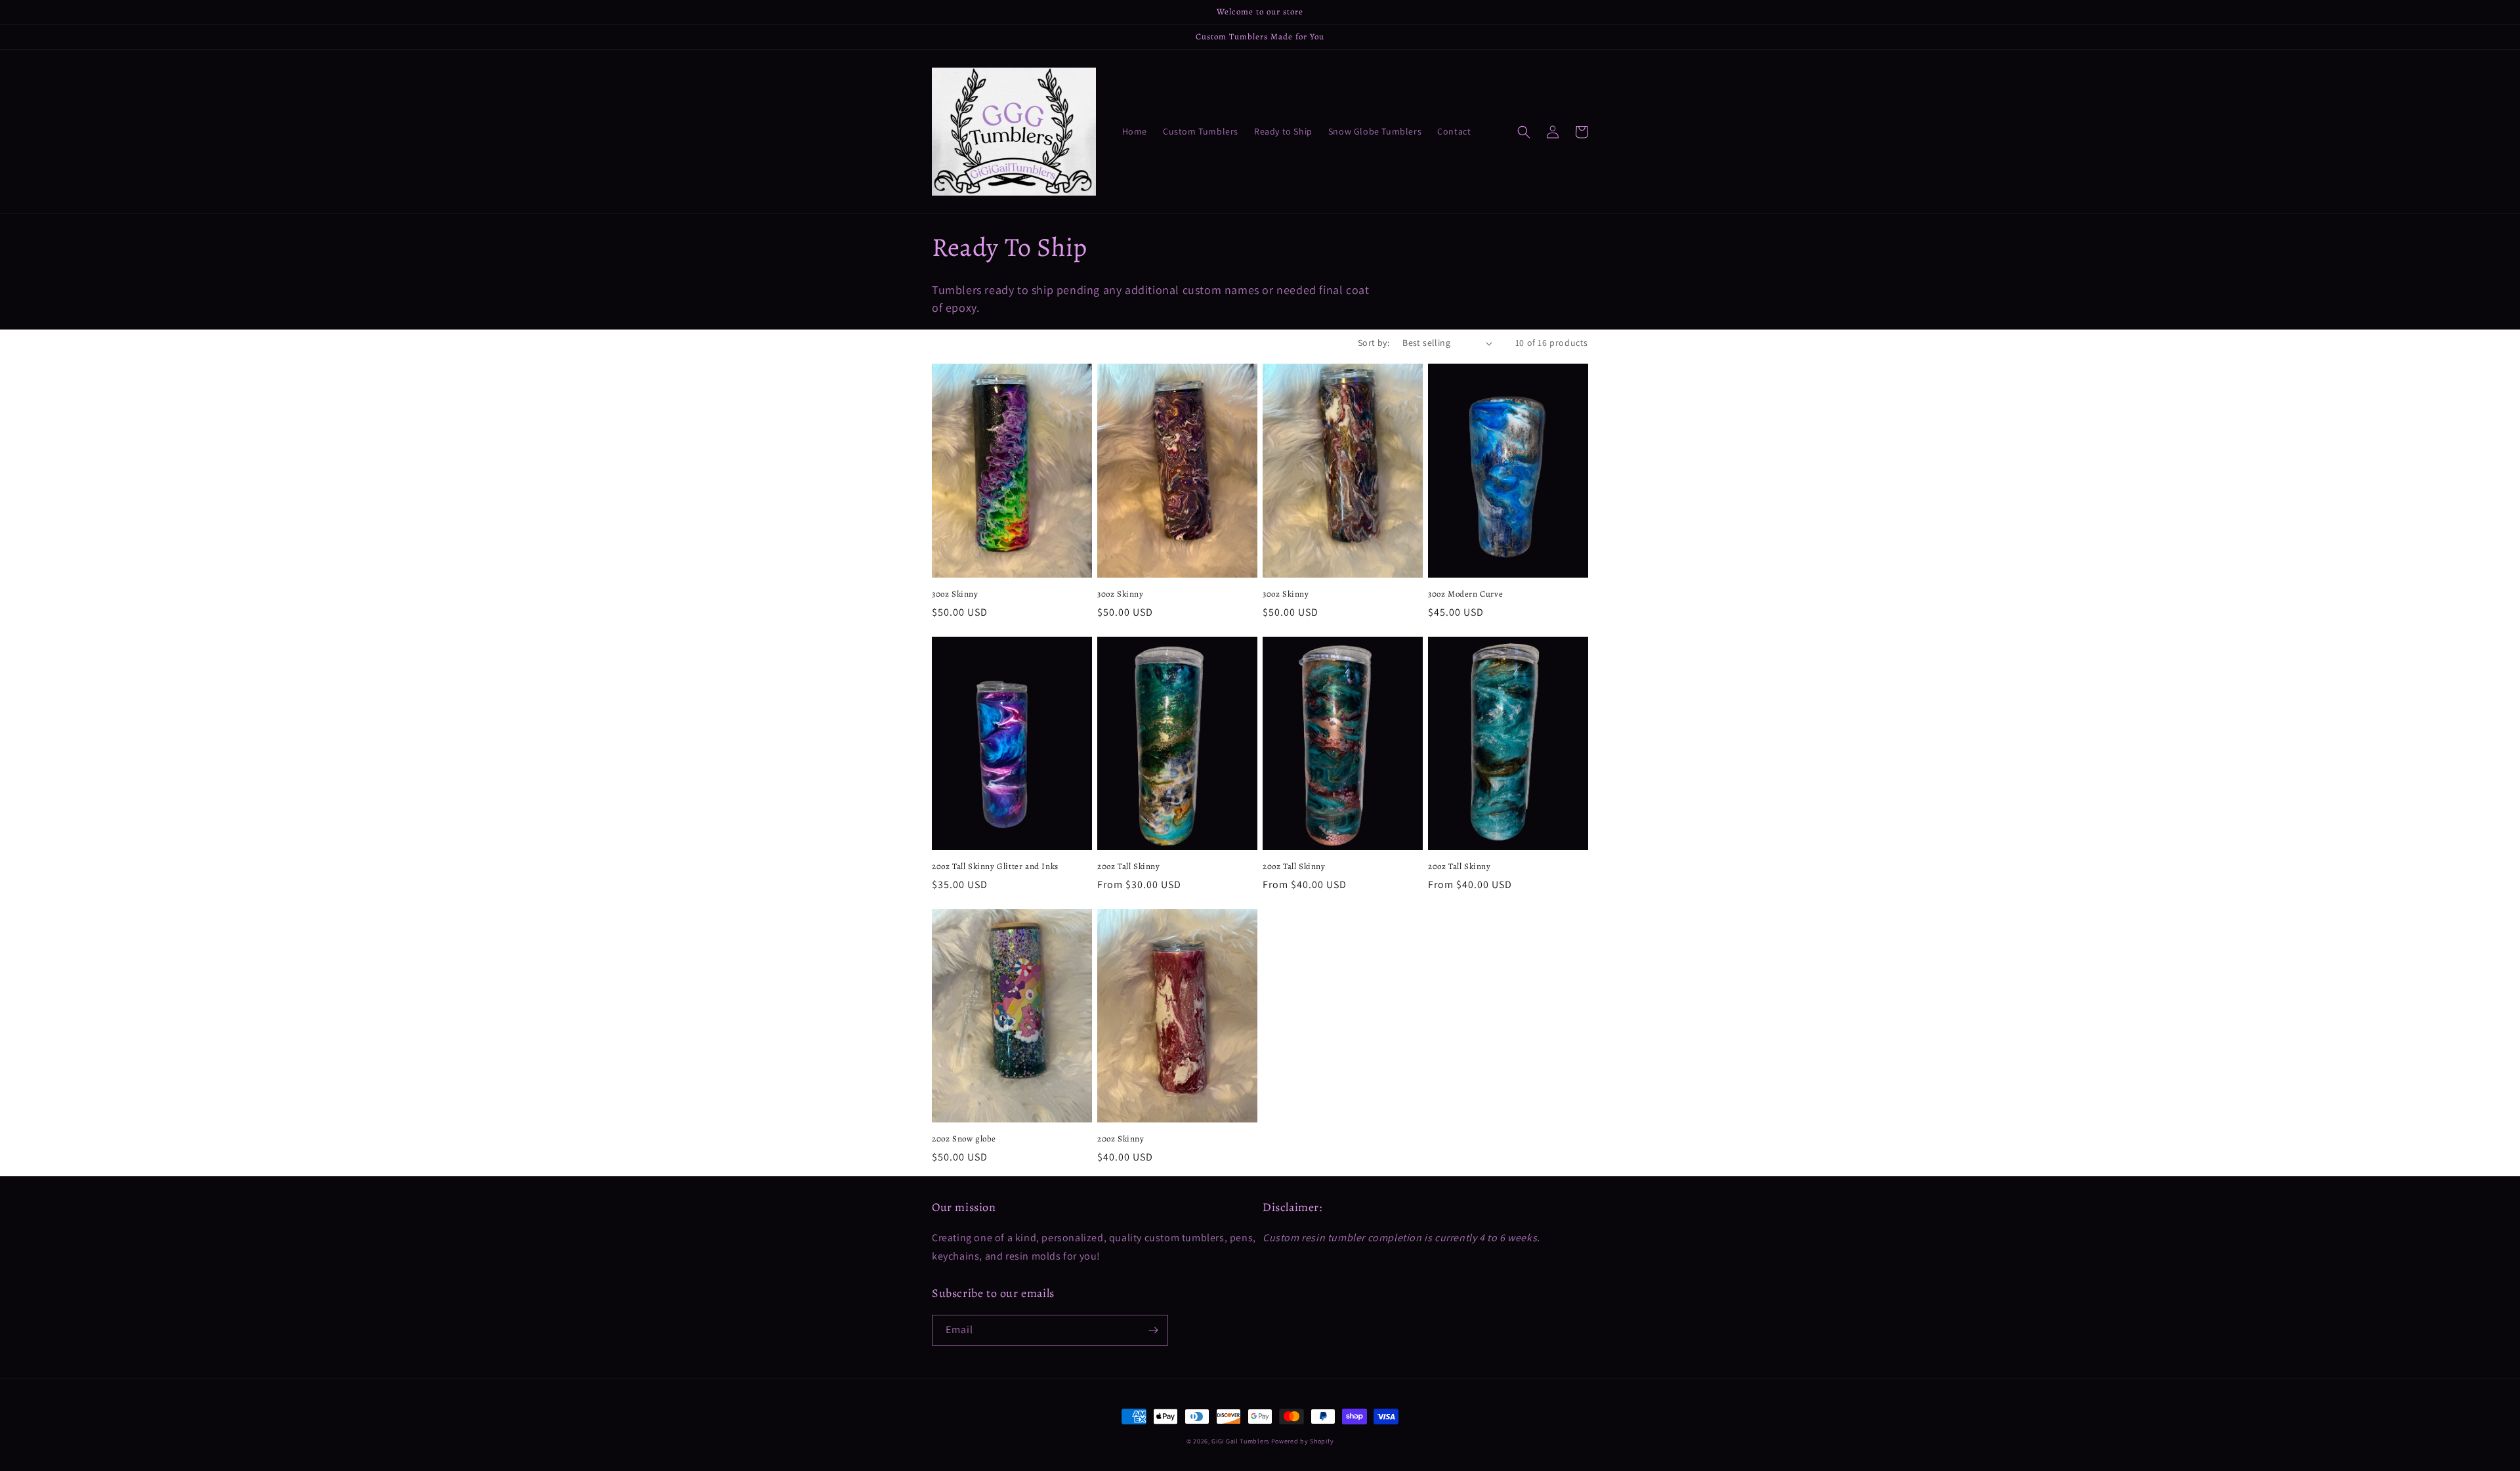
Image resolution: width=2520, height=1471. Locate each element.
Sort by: (1374, 343)
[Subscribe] (1153, 1330)
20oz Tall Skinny (1129, 866)
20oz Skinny (1121, 1139)
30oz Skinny (955, 594)
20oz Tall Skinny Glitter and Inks (995, 866)
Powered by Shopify (1303, 1441)
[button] (1524, 132)
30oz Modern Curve (1465, 594)
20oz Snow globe (964, 1139)
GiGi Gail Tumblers (1240, 1441)
